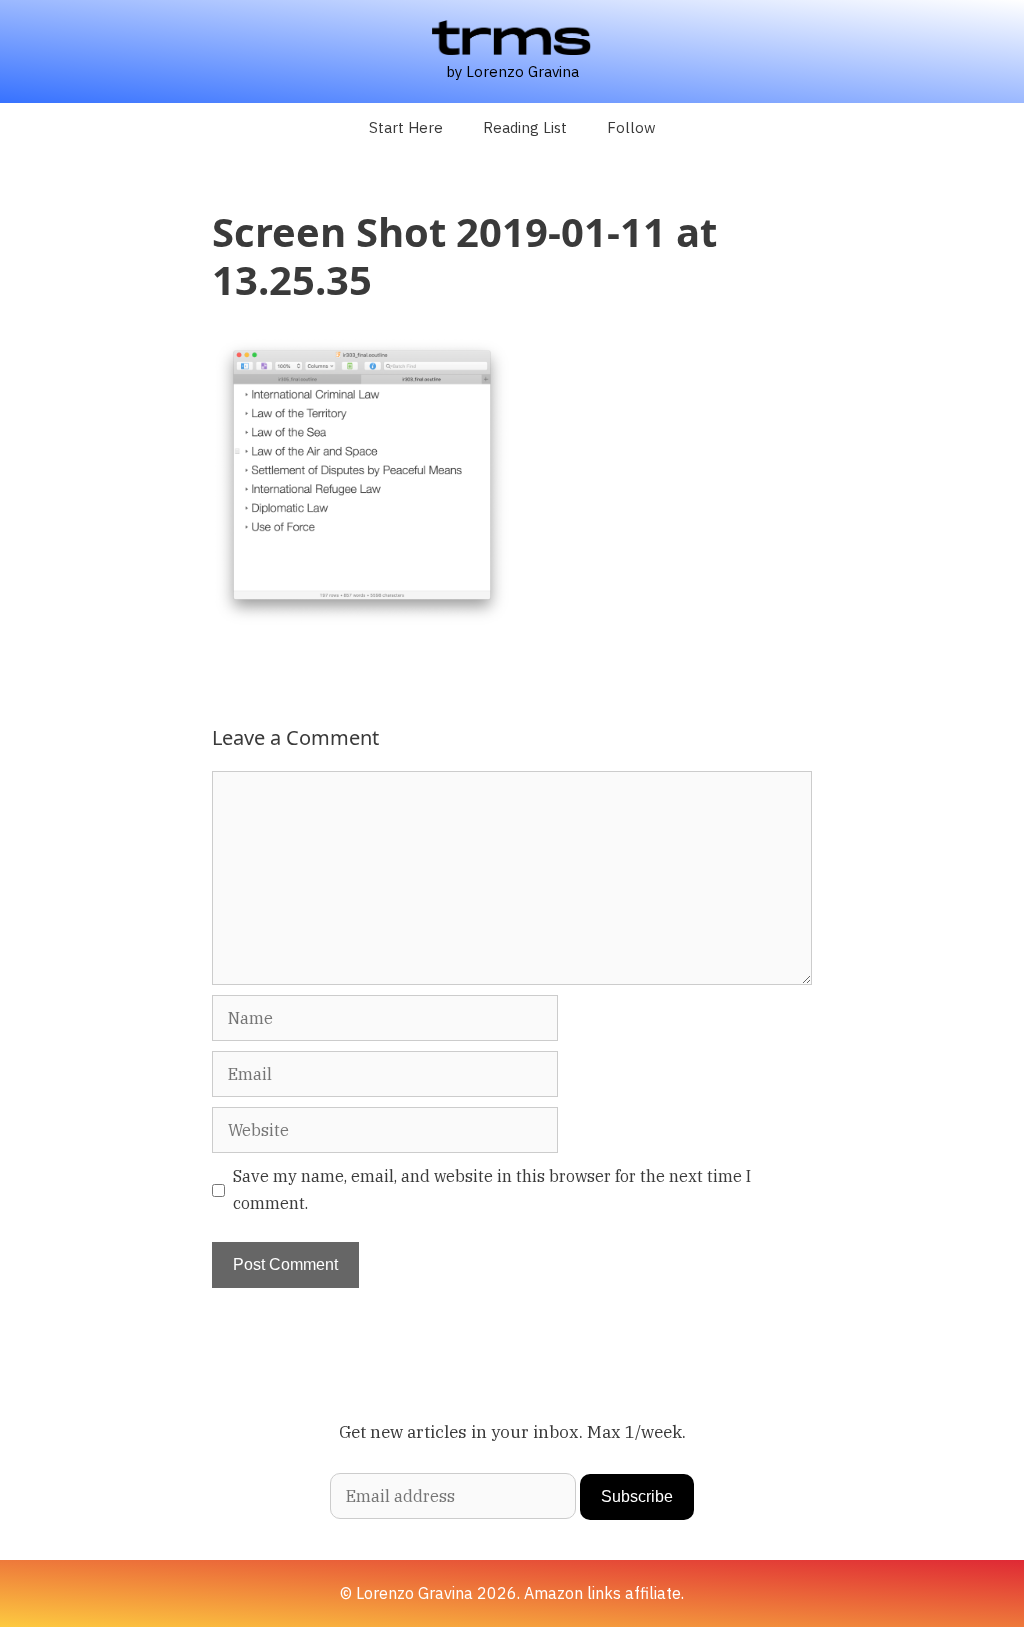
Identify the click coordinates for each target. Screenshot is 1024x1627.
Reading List (525, 127)
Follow (631, 127)
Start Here (406, 127)
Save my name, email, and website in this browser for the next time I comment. (492, 1189)
